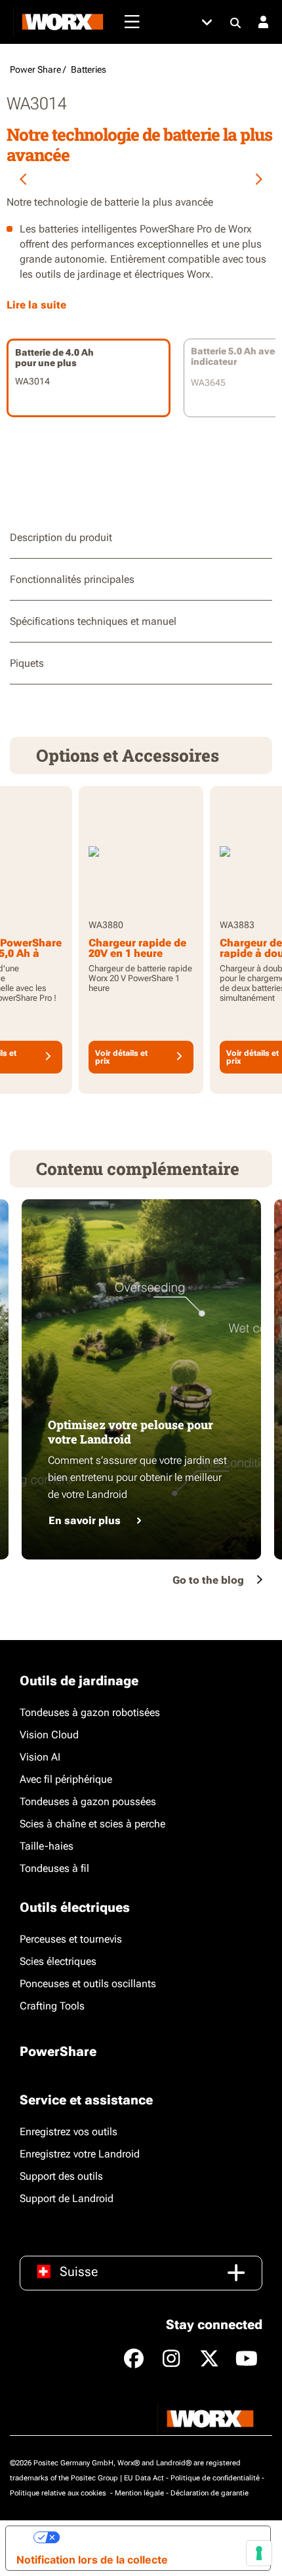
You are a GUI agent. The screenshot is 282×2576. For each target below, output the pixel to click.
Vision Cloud (49, 1735)
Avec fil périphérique (66, 1779)
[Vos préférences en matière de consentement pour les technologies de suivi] (259, 2553)
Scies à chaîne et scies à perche (92, 1824)
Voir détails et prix (121, 1057)
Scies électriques (58, 1961)
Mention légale (139, 2493)
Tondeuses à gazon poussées (88, 1801)
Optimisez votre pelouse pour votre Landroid (131, 1432)
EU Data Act (144, 2478)
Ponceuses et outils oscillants (88, 1984)
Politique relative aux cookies (59, 2493)
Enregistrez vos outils (69, 2132)
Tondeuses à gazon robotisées (90, 1712)
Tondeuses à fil (54, 1868)
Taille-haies (47, 1846)
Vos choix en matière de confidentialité (160, 2537)
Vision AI (40, 1757)
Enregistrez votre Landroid (80, 2154)
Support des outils (61, 2176)
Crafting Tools (52, 2006)
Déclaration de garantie (210, 2493)
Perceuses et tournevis (71, 1939)
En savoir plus (85, 1521)
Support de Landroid (67, 2198)
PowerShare (58, 2051)
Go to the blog (208, 1580)
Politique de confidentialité (215, 2478)
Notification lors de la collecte (92, 2560)
